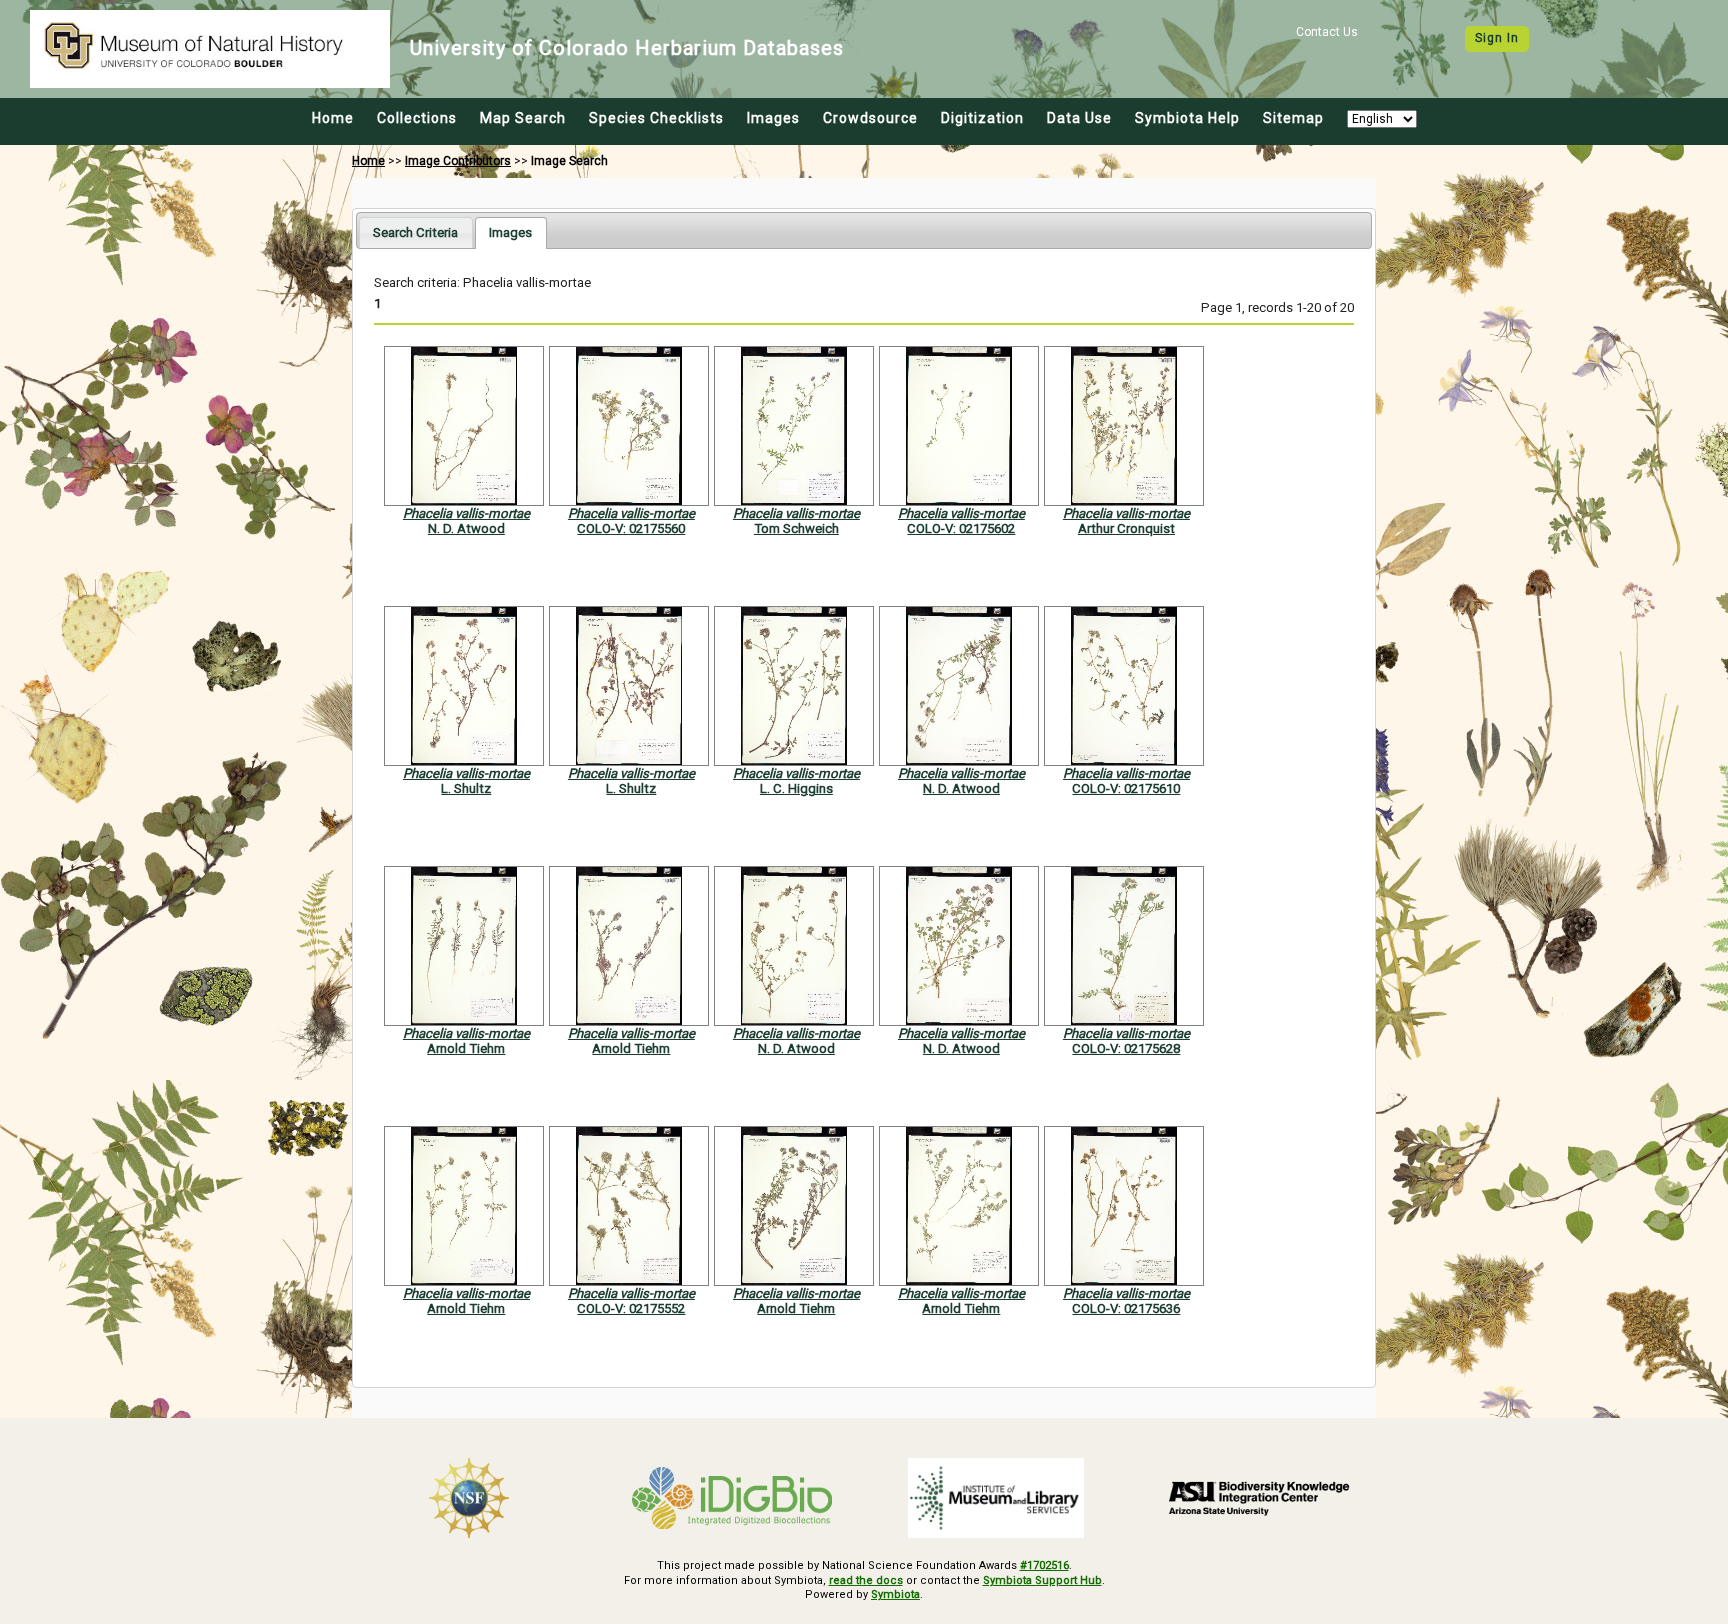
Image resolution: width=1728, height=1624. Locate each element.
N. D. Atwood (466, 528)
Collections (417, 118)
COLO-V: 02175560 (631, 528)
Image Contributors (458, 161)
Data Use (1079, 118)
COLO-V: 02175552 (631, 1308)
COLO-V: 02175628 (1126, 1048)
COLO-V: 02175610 (1126, 788)
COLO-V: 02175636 (1126, 1308)
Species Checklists (656, 118)
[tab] (415, 232)
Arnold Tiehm (466, 1048)
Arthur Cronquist (1126, 528)
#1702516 (1044, 1565)
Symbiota (895, 1594)
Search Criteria (415, 232)
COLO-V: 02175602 (961, 528)
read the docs (866, 1580)
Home (333, 118)
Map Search (523, 118)
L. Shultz (466, 788)
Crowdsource (870, 118)
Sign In (1497, 38)
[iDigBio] (733, 1498)
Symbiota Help (1187, 118)
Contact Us (1327, 32)
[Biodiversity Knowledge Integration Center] (1260, 1498)
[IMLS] (996, 1498)
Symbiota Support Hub (1042, 1580)
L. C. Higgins (796, 788)
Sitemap (1293, 118)
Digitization (982, 118)
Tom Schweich (796, 528)
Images (773, 118)
